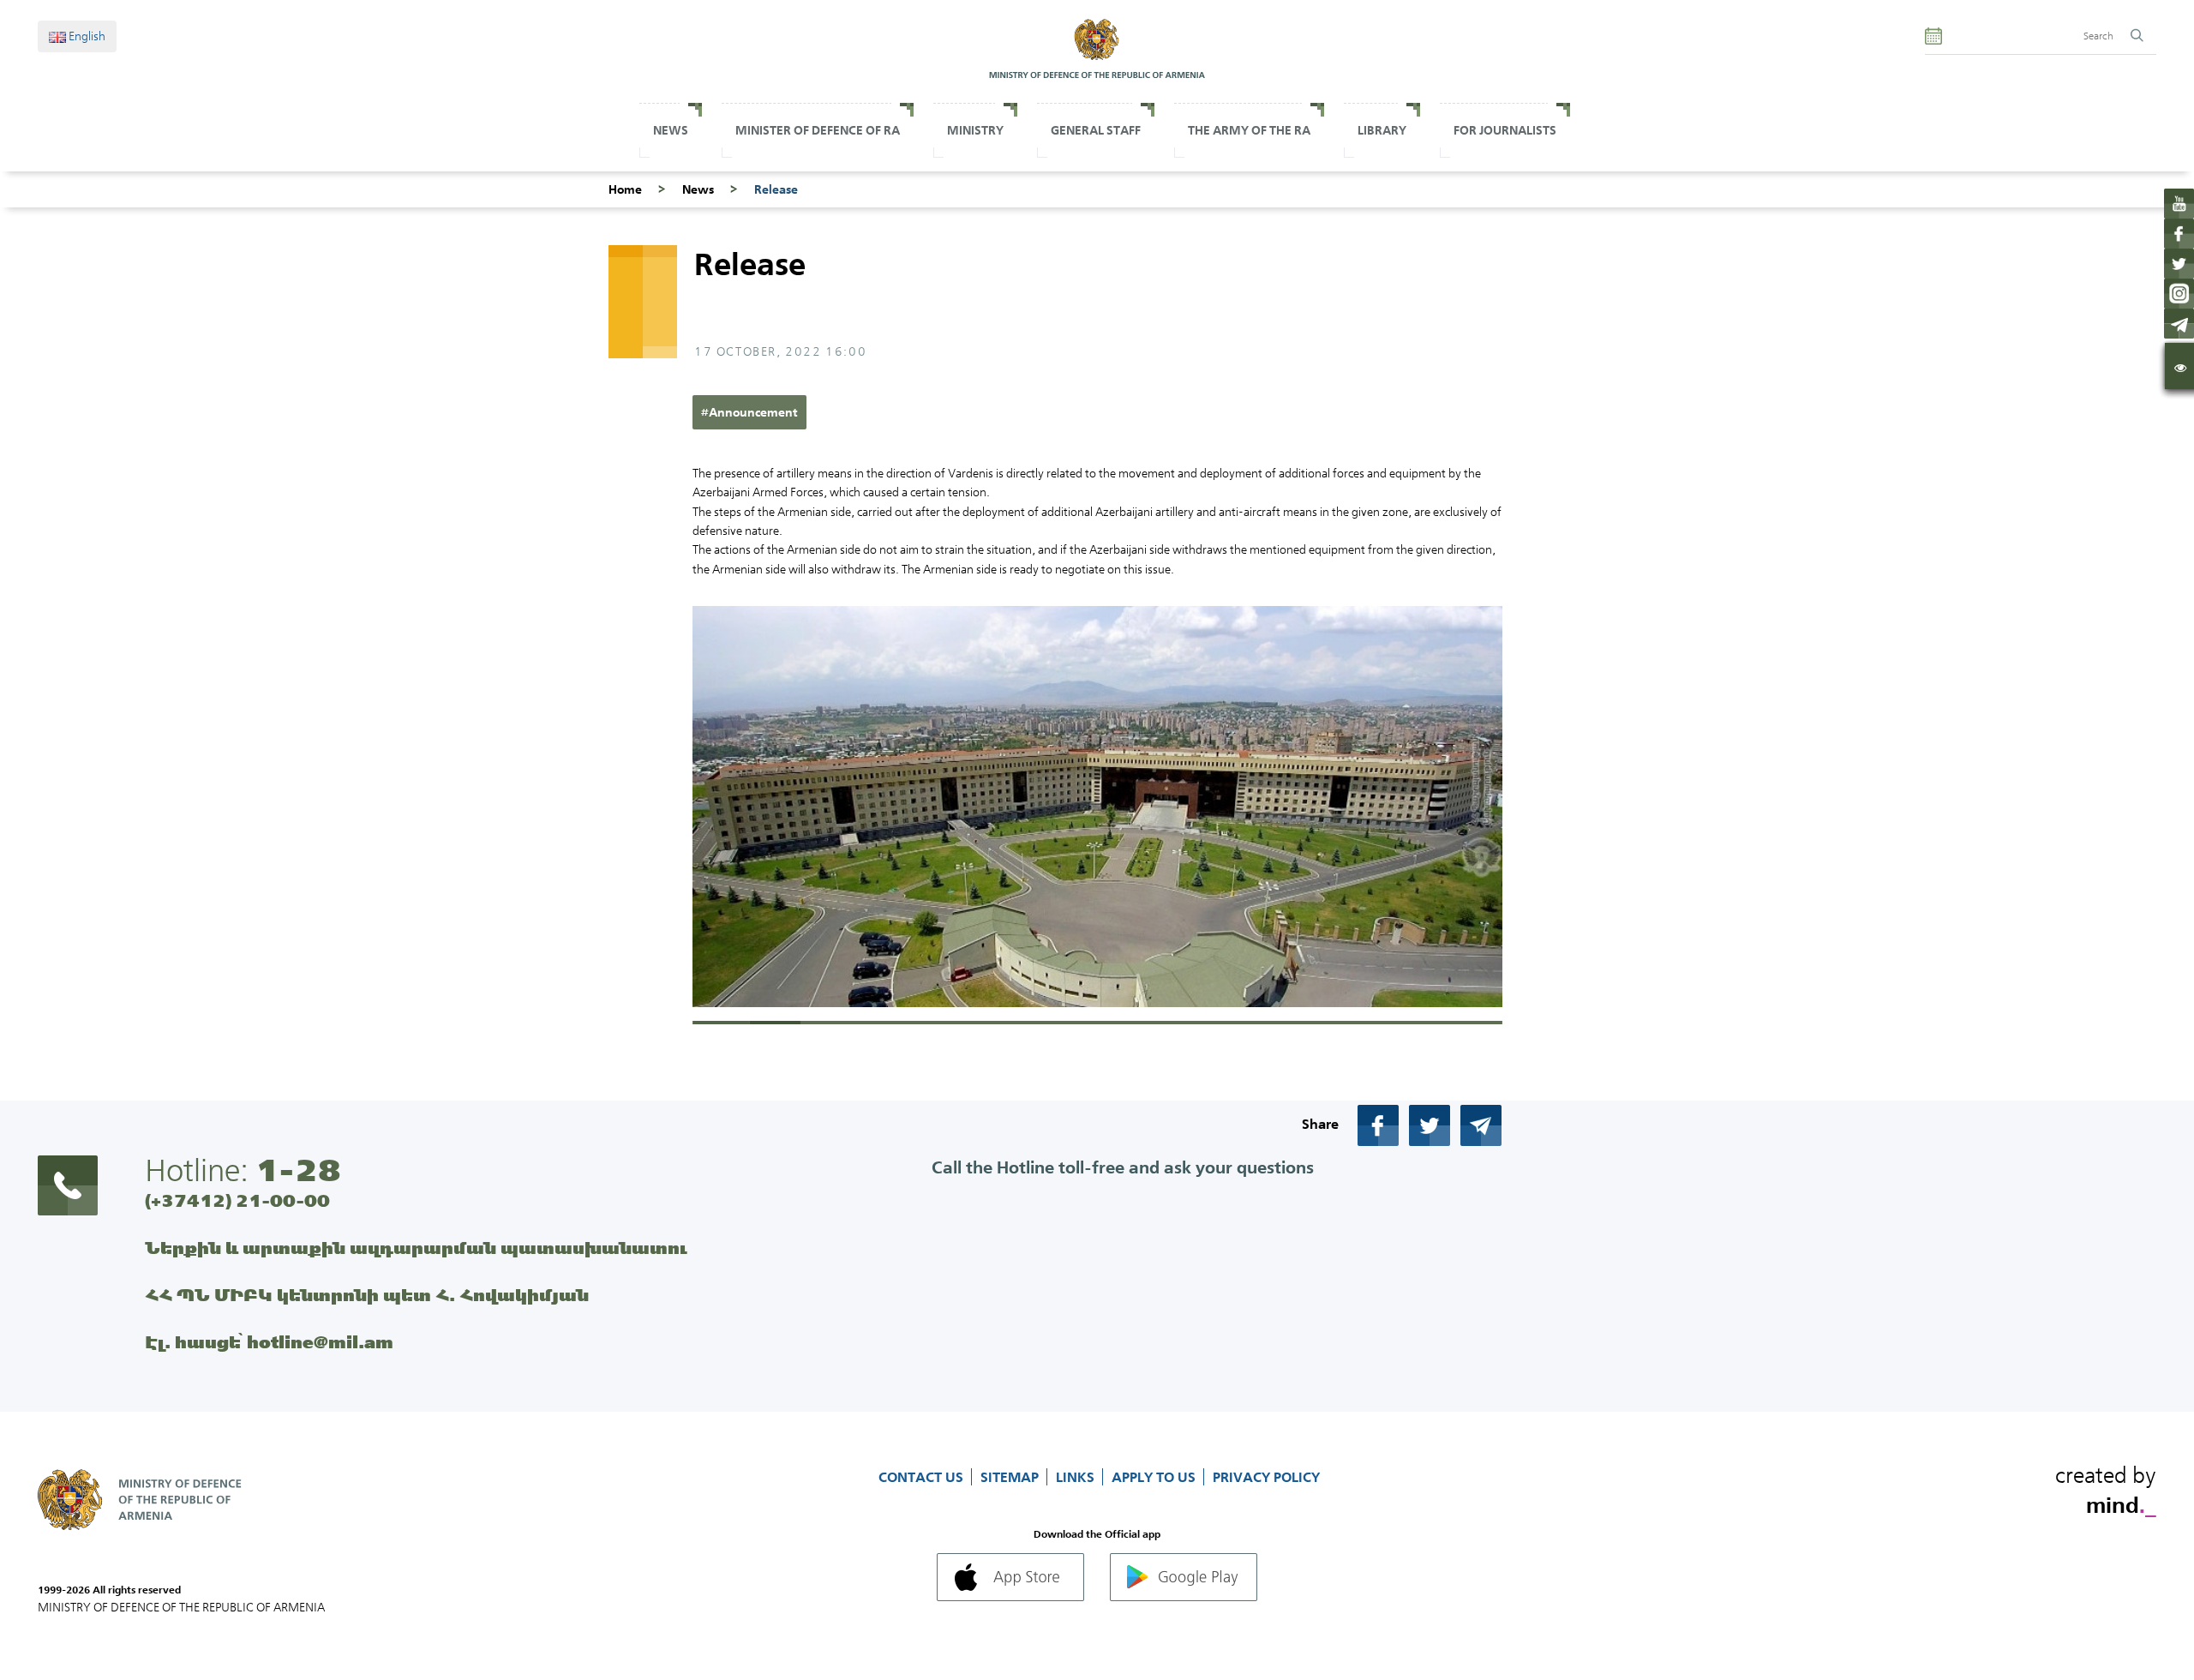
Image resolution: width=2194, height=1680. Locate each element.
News (671, 130)
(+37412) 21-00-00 (237, 1200)
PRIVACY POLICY (1266, 1477)
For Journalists (1505, 130)
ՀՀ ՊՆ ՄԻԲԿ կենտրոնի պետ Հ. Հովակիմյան (367, 1295)
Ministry (975, 130)
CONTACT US (923, 1477)
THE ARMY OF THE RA (1249, 130)
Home (625, 189)
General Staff (1096, 130)
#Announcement (749, 412)
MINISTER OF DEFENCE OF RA (818, 130)
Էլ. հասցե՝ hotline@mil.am (269, 1342)
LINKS (1077, 1477)
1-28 (298, 1170)
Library (1382, 130)
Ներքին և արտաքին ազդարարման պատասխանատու (416, 1248)
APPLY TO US (1155, 1477)
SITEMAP (1011, 1477)
